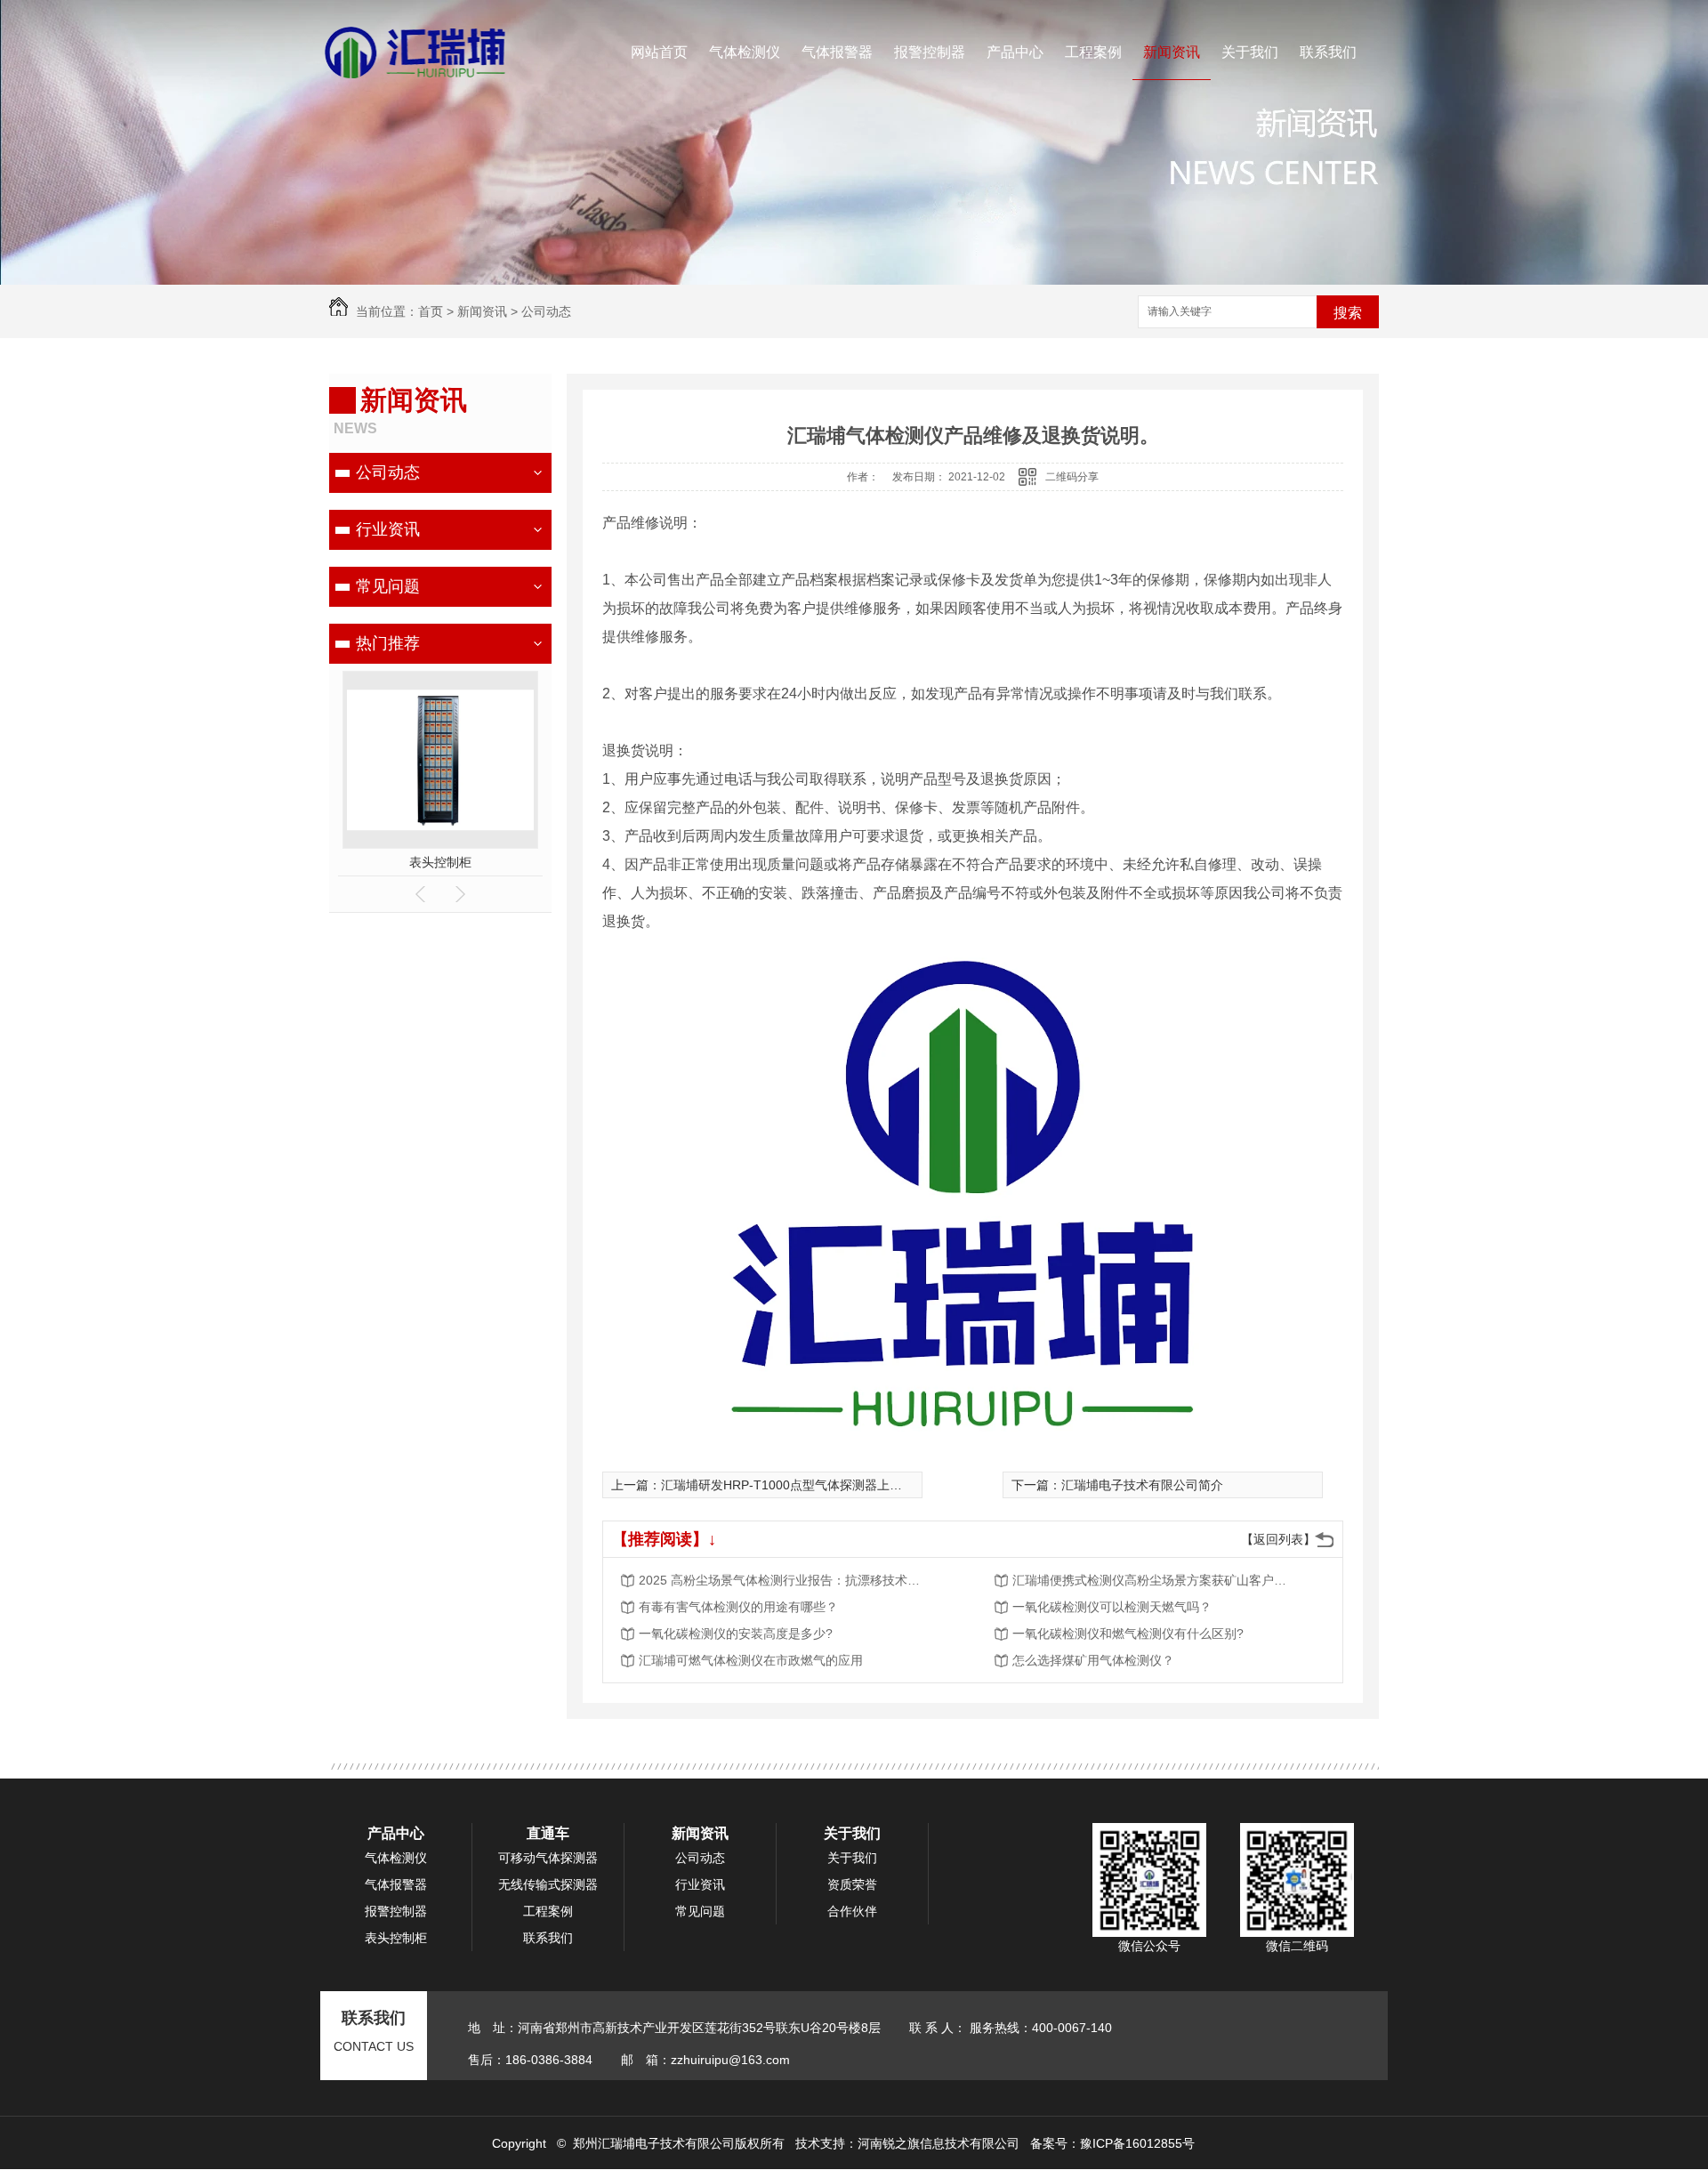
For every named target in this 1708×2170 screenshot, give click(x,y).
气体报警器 (837, 52)
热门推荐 (388, 643)
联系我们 (1328, 52)
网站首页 (659, 52)
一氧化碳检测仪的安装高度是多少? (736, 1634)
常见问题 (388, 586)
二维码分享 (1072, 477)
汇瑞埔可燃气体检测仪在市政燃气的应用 (751, 1660)
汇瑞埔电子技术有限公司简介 (1142, 1485)
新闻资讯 (1172, 52)
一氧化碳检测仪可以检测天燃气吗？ (1112, 1607)
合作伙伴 (852, 1911)
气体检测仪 (745, 52)
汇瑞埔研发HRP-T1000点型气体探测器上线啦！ (794, 1485)
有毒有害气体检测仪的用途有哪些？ (738, 1607)
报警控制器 (930, 52)
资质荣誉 (852, 1884)
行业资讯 (388, 529)
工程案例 (1093, 52)
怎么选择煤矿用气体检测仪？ (1093, 1660)
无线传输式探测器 (548, 1884)
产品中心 (1015, 52)
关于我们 (1250, 52)
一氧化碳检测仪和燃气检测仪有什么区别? (1128, 1634)
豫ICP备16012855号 (1137, 2143)
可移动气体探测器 (548, 1858)
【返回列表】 (1278, 1539)
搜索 (1348, 313)
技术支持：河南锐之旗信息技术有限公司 (907, 2143)
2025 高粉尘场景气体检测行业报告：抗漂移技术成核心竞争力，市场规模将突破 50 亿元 (781, 1580)
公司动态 (546, 311)
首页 (431, 311)
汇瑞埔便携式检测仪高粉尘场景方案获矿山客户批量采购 (1155, 1580)
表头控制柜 (440, 862)
